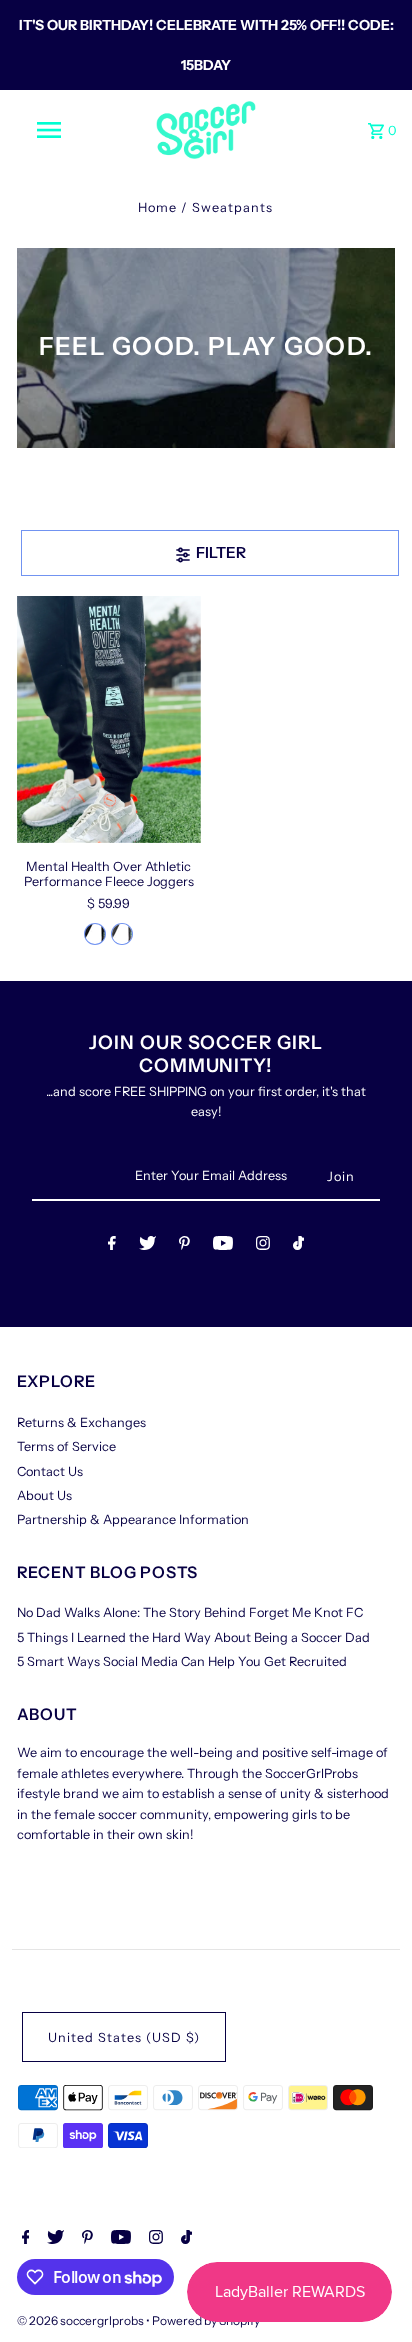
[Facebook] (112, 1246)
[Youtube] (223, 1246)
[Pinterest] (184, 1246)
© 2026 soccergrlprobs (81, 2320)
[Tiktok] (298, 1246)
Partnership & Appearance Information (133, 1519)
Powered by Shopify (206, 2320)
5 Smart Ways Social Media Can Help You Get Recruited (182, 1661)
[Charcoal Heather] (122, 934)
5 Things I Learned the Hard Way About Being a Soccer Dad (193, 1637)
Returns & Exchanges (81, 1422)
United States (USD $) (124, 2037)
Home (157, 207)
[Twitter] (147, 1246)
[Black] (95, 934)
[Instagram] (263, 1246)
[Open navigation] (51, 130)
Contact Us (50, 1471)
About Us (44, 1495)
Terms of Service (66, 1446)
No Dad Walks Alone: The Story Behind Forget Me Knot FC (190, 1612)
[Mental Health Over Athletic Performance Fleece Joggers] (109, 719)
